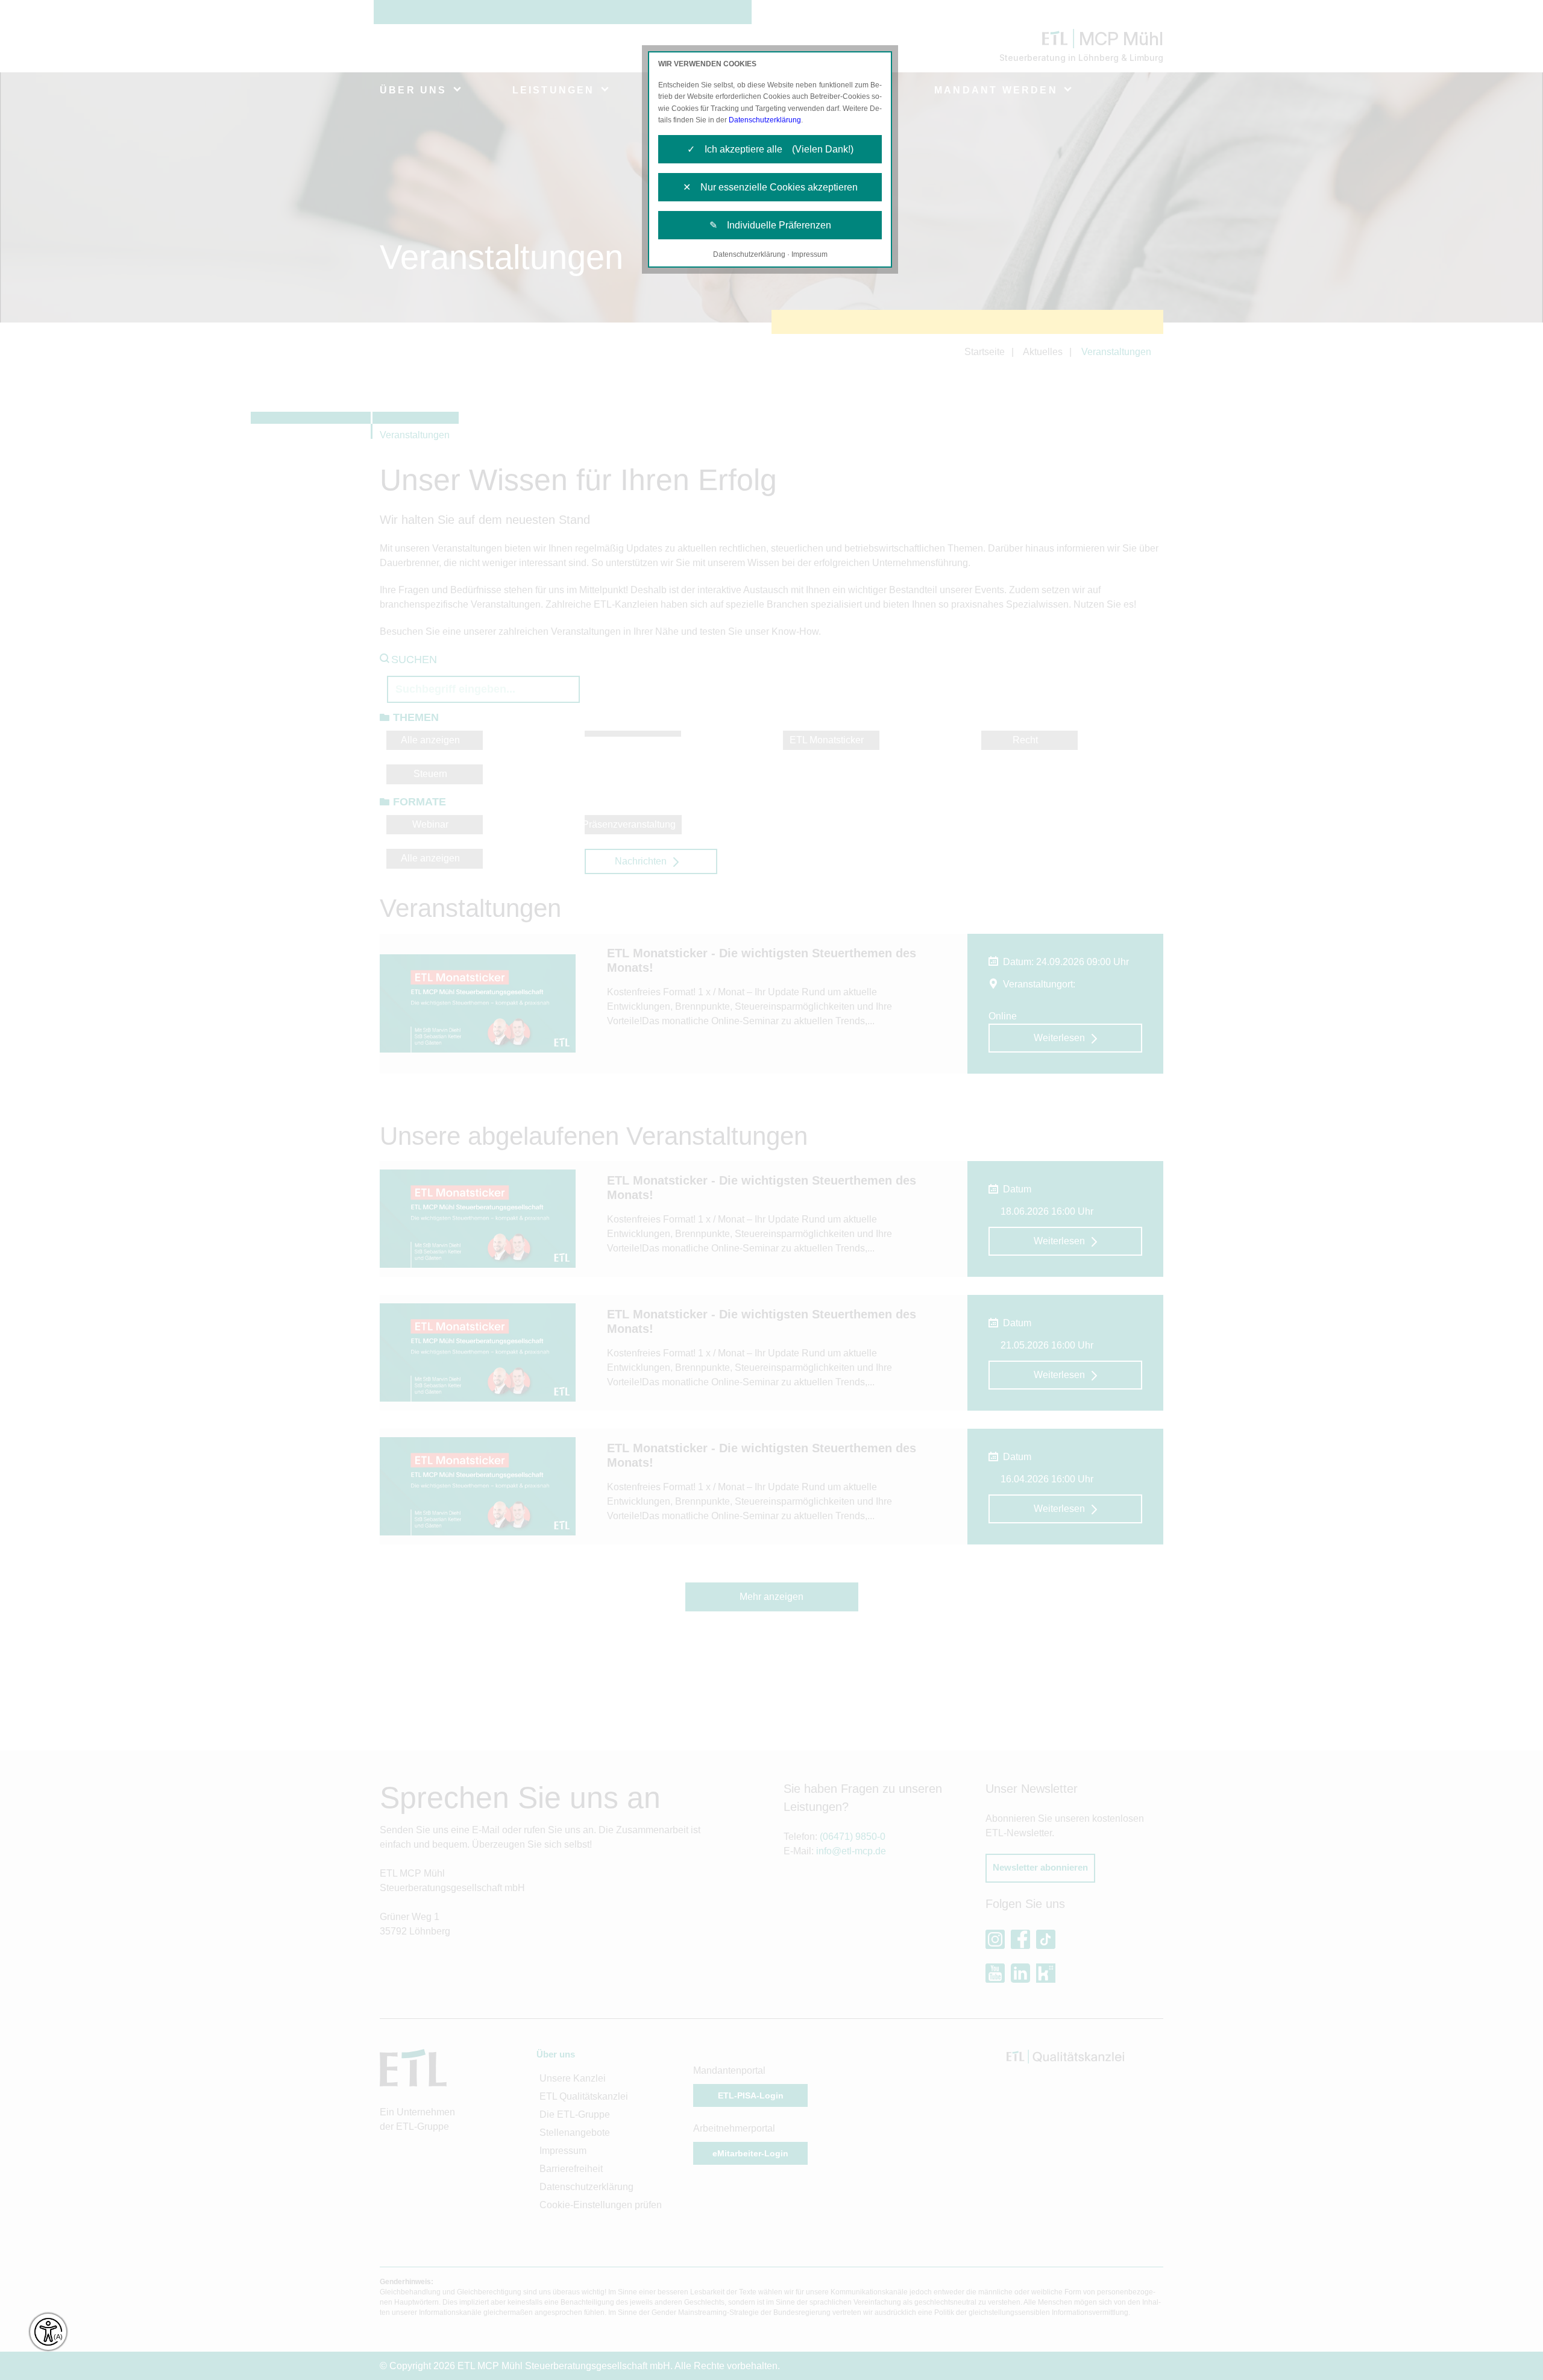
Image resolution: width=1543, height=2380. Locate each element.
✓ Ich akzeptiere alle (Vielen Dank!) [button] (770, 149)
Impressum (809, 254)
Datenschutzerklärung (765, 120)
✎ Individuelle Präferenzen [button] (770, 225)
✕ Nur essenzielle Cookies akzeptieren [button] (770, 187)
